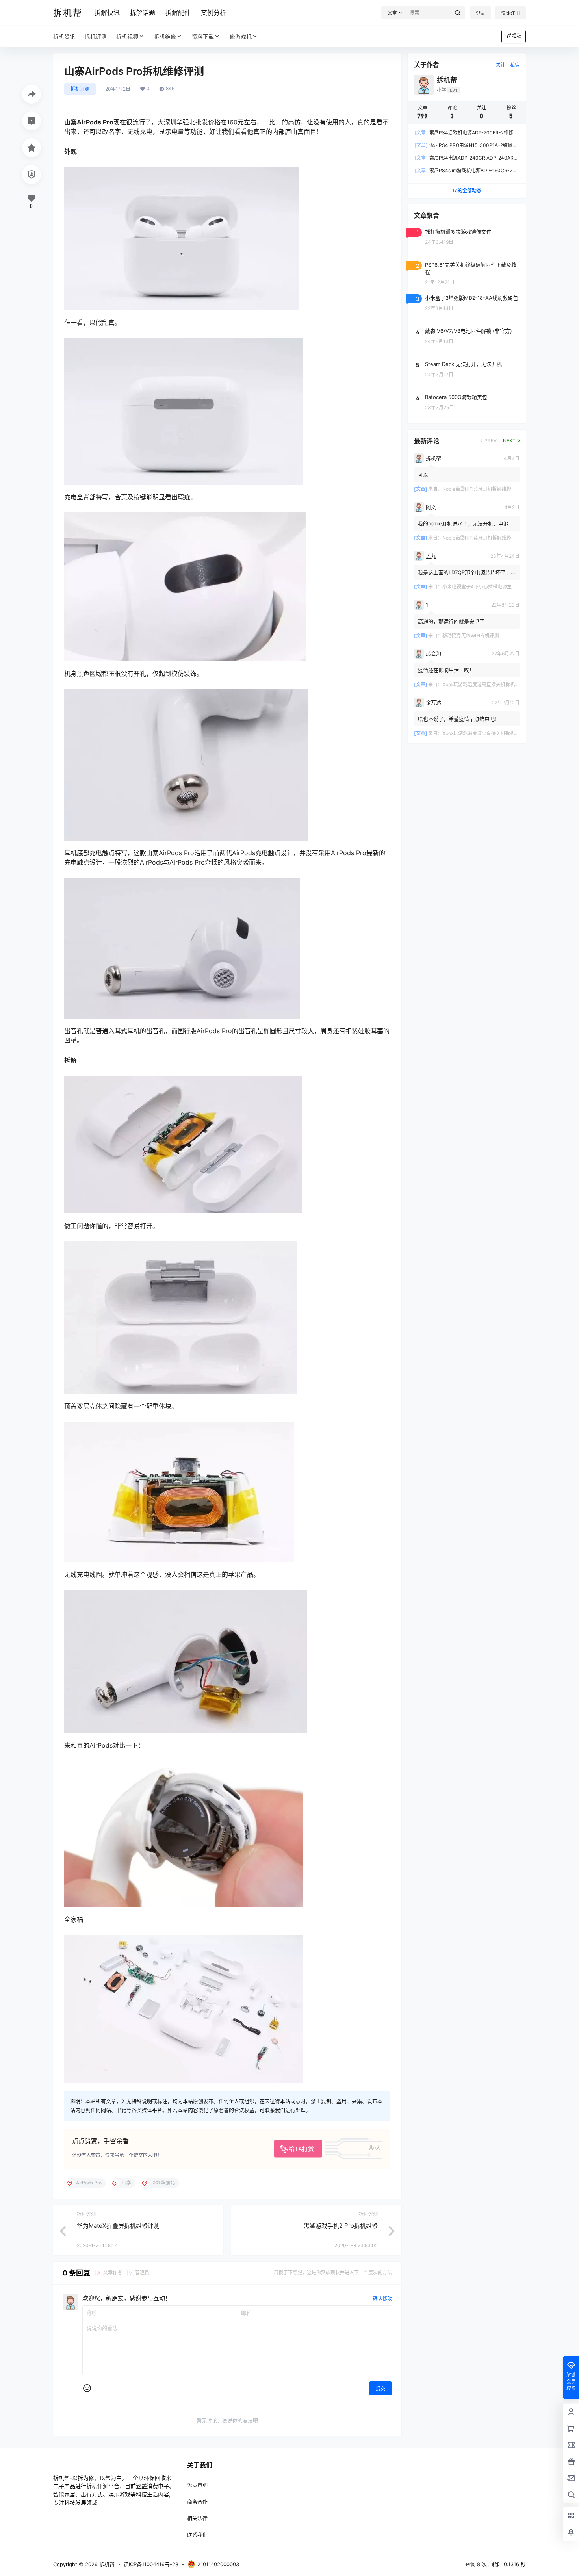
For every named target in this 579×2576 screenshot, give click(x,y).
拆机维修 (165, 36)
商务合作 (197, 2502)
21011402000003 (218, 2564)
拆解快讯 (107, 13)
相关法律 (197, 2518)
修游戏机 (241, 36)
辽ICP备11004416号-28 (151, 2564)
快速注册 (510, 13)
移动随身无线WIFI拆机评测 (471, 636)
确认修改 (382, 2299)
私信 (515, 65)
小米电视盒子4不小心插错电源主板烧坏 (484, 587)
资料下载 (203, 36)
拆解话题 (143, 13)
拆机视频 (127, 36)
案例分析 (213, 13)
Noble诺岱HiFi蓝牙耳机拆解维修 (477, 489)
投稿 (517, 36)
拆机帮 (106, 2564)
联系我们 (197, 2535)
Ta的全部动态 (467, 190)
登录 (481, 13)
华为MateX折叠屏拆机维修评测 (118, 2226)
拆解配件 (178, 13)
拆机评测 (80, 89)
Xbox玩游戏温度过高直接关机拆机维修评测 (488, 684)
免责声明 (197, 2485)
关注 (501, 65)
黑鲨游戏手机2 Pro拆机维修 (341, 2226)
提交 (380, 2389)
